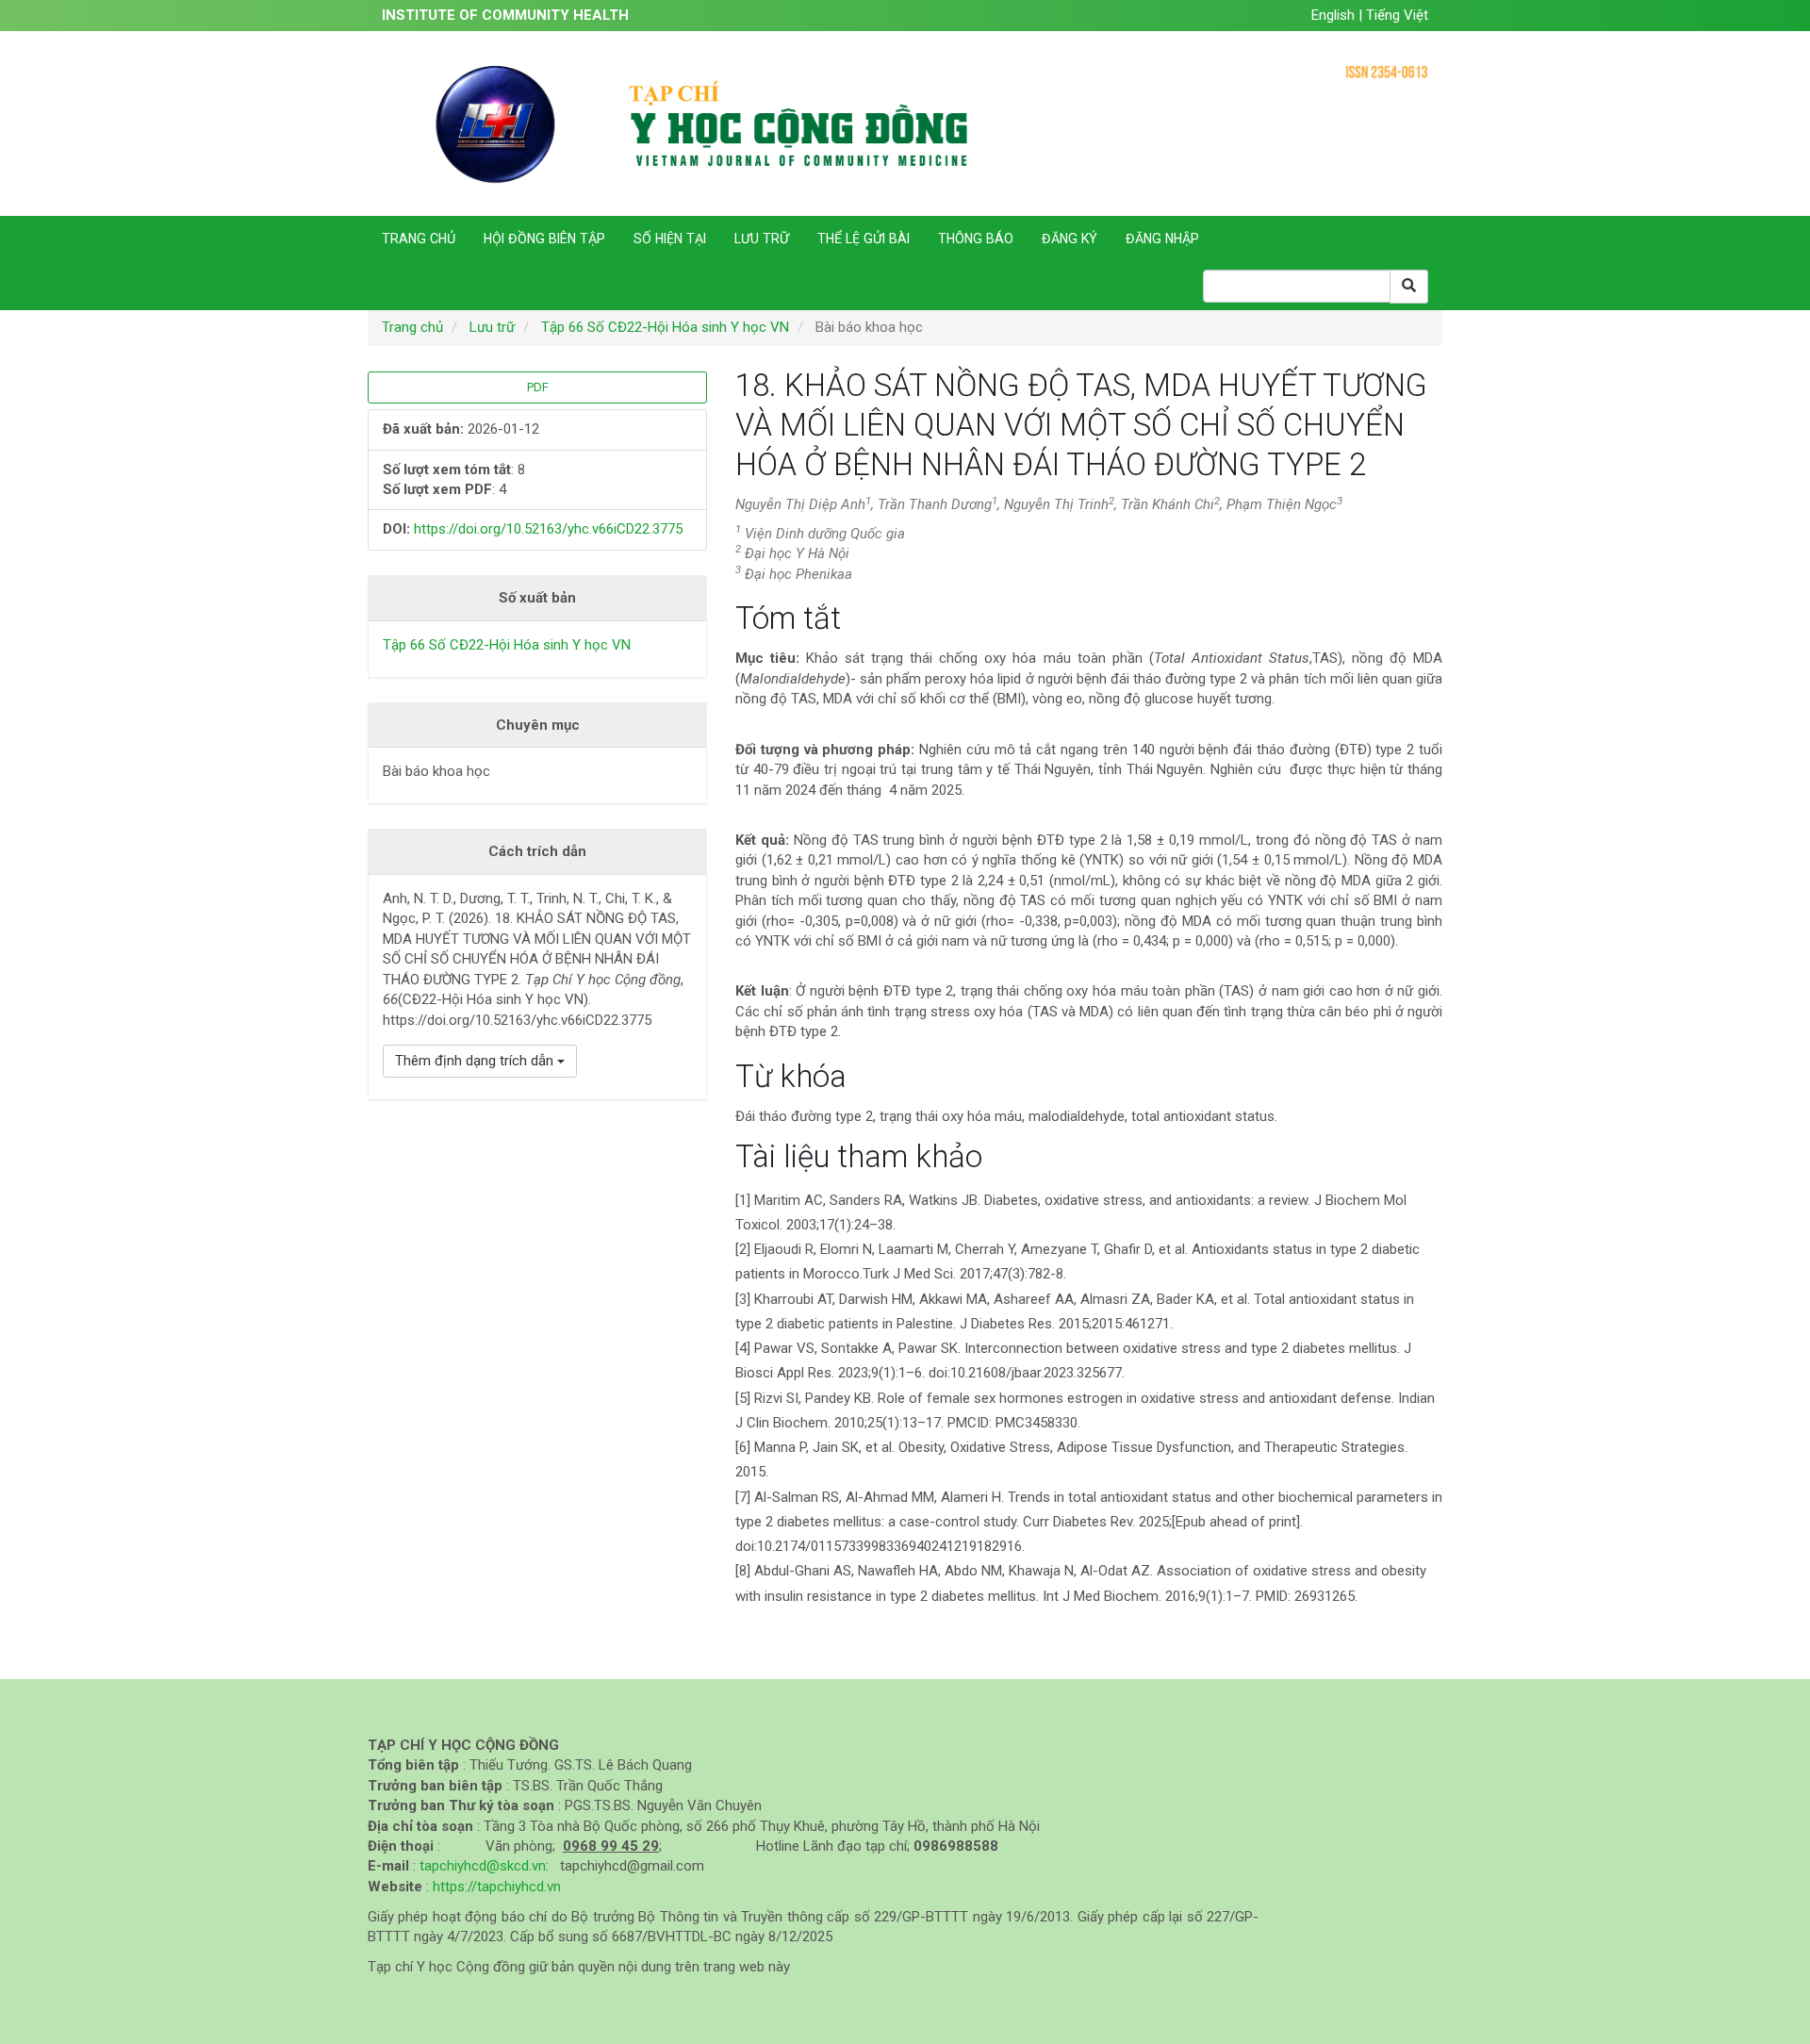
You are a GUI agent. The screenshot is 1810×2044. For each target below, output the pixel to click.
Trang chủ (419, 239)
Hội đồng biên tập (544, 239)
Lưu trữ (762, 239)
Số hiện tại (670, 239)
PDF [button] (538, 387)
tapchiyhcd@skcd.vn (483, 1866)
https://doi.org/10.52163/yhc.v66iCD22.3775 (548, 529)
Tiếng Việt (1397, 15)
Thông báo (976, 239)
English (1335, 15)
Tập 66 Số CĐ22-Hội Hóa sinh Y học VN (665, 327)
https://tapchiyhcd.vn (497, 1887)
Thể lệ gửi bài (864, 239)
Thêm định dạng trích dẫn (476, 1061)
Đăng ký (1070, 239)
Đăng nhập (1162, 239)
